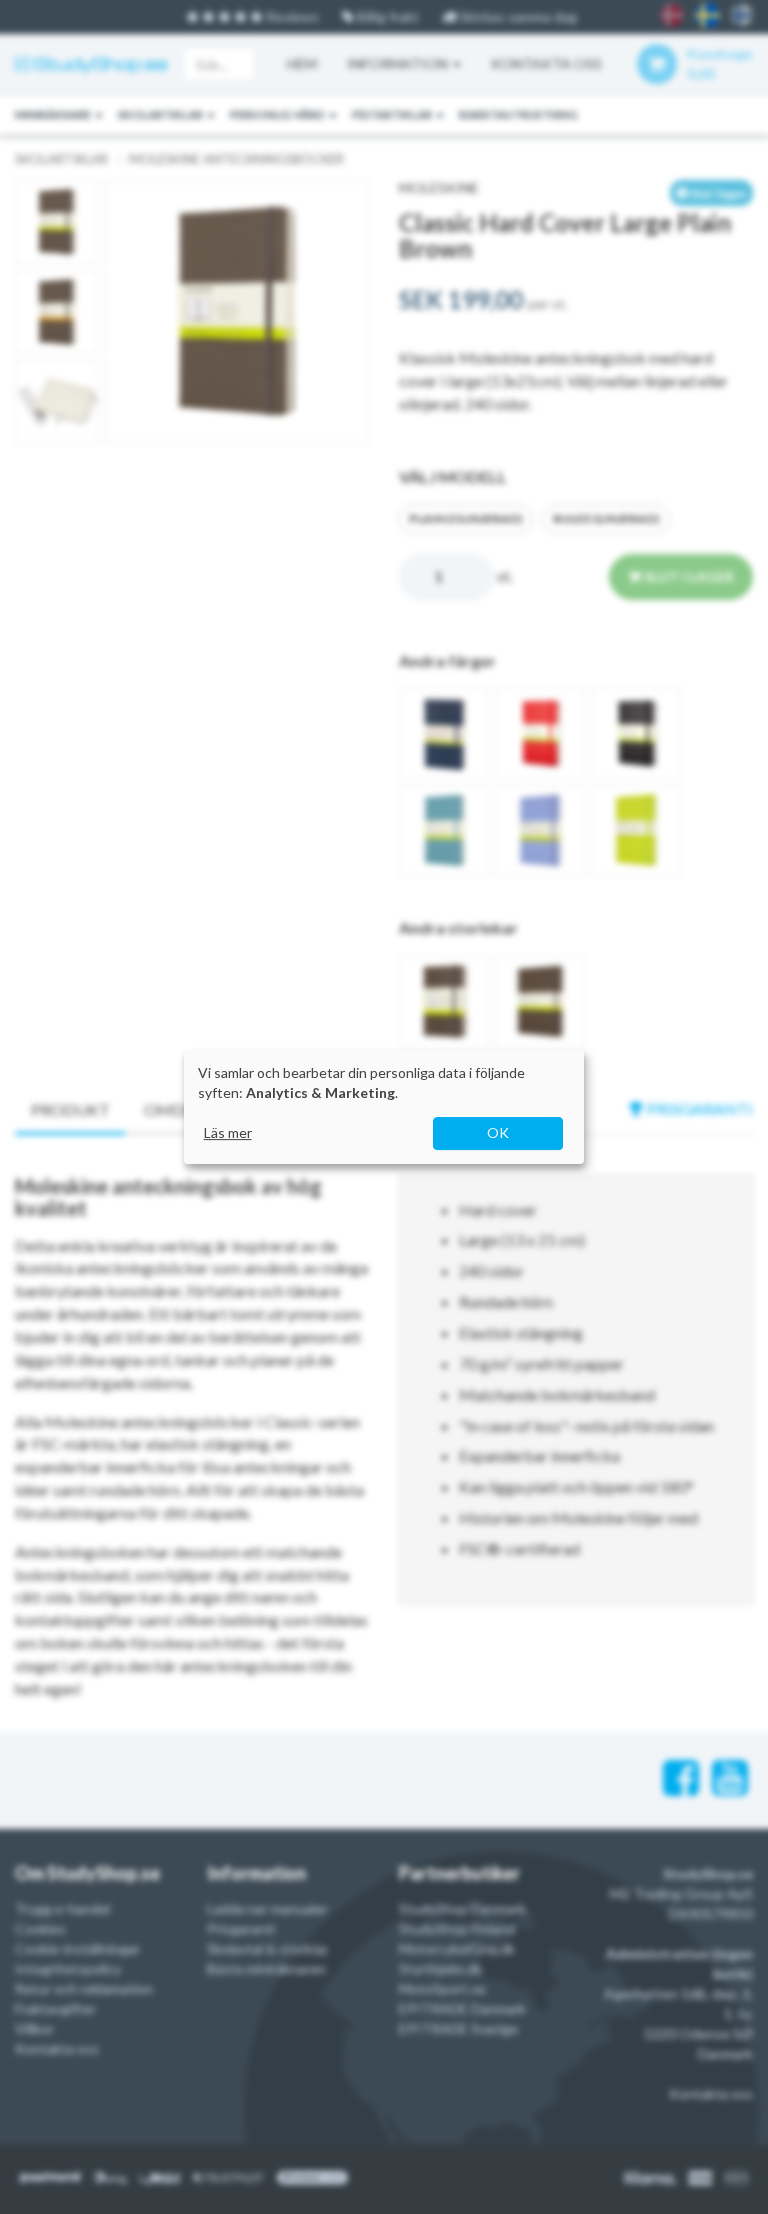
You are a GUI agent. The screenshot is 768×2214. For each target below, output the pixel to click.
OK (498, 1132)
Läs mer (228, 1132)
